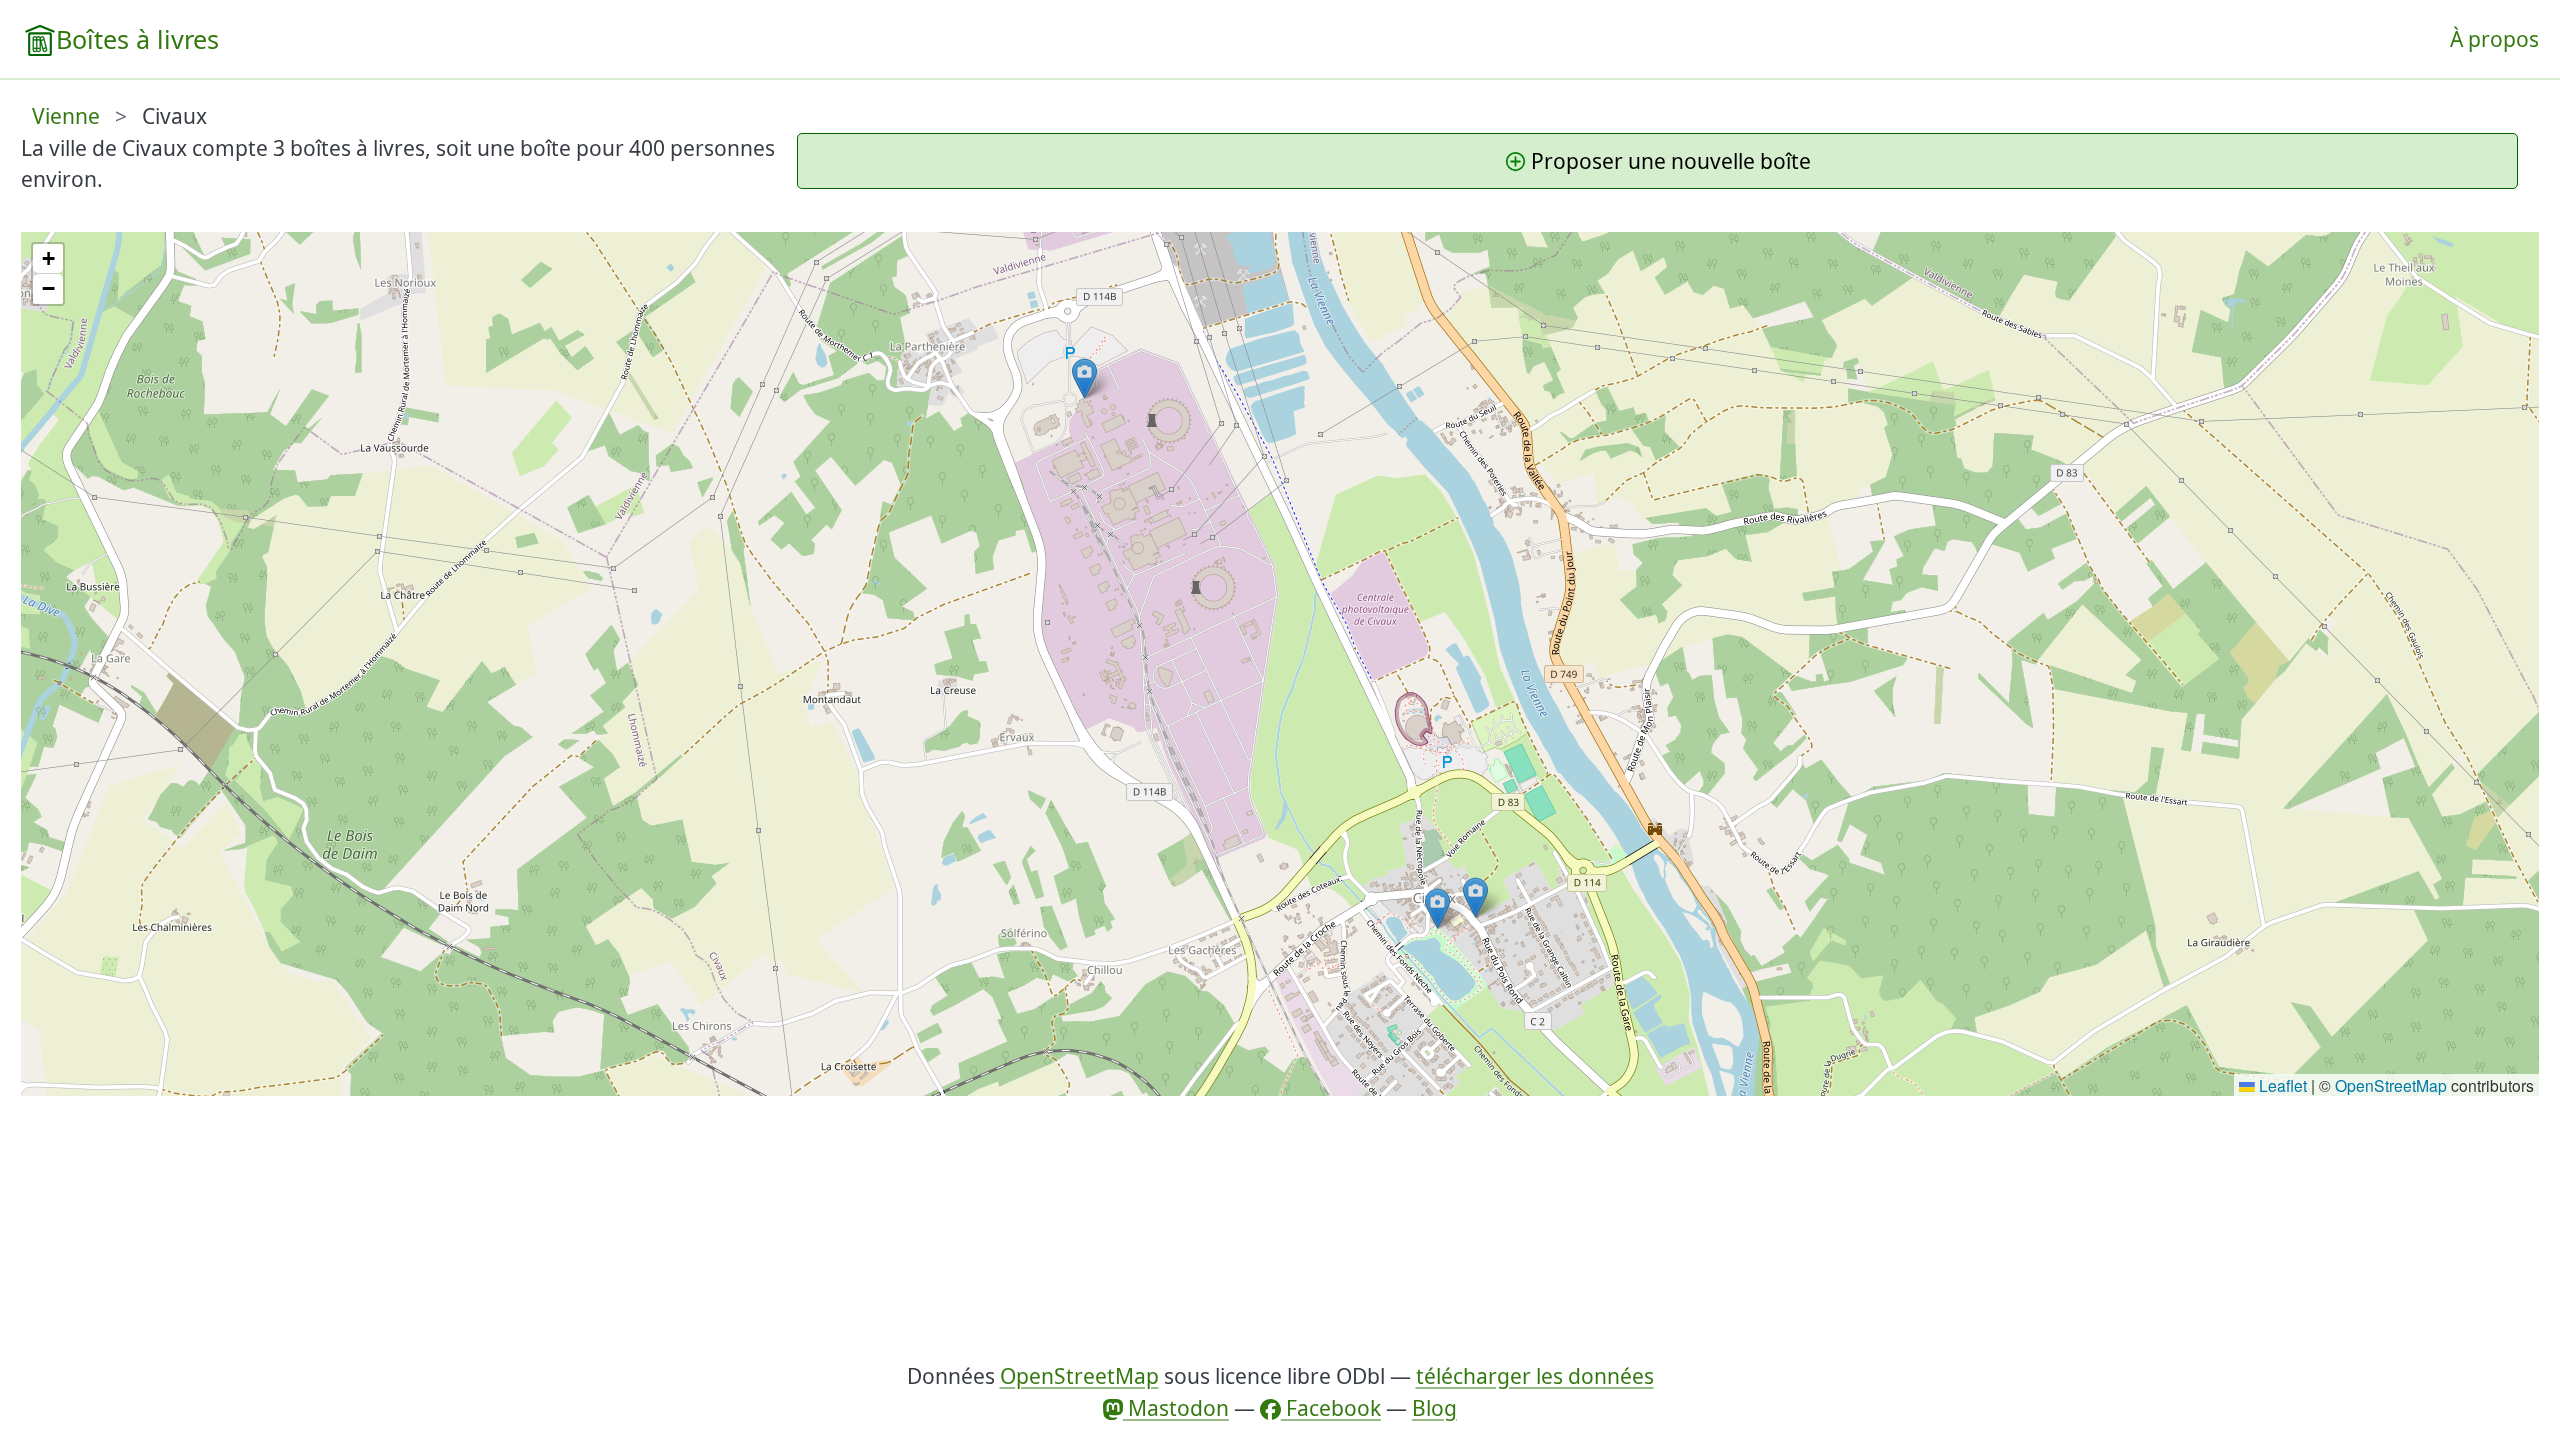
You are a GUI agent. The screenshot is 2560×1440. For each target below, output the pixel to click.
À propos (2494, 39)
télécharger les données (1535, 1376)
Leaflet (2281, 1085)
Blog (1434, 1408)
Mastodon (1176, 1408)
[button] (1475, 897)
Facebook (1331, 1408)
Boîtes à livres (137, 39)
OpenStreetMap (2391, 1085)
